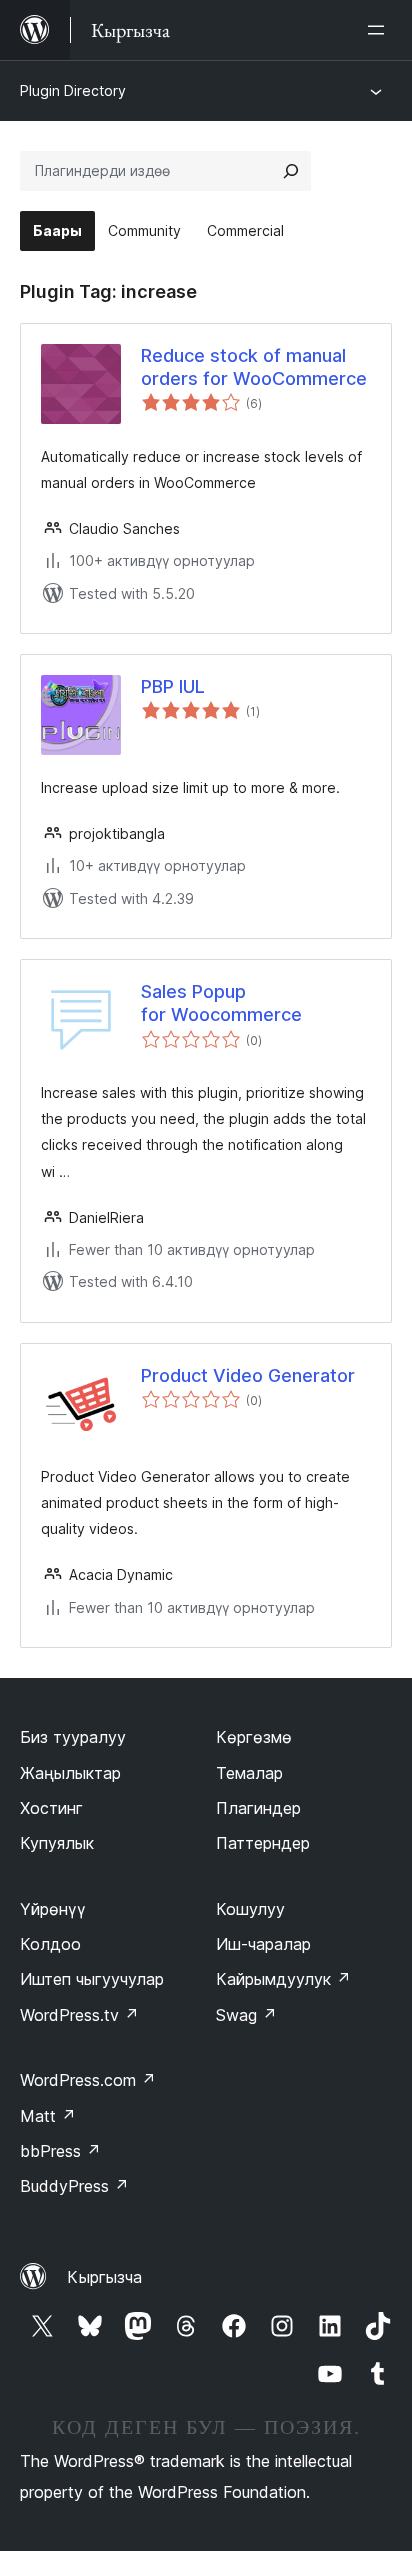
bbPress (60, 2151)
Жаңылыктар (70, 1773)
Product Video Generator (248, 1375)
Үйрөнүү (53, 1909)
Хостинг (51, 1808)
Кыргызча (104, 2277)
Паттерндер (263, 1843)
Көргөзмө (254, 1737)
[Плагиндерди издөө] (291, 171)
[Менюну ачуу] (380, 30)
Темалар (249, 1773)
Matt (48, 2116)
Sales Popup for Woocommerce (221, 1003)
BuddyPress (74, 2186)
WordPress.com (88, 2080)
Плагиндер (258, 1808)
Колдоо (50, 1944)
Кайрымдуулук (283, 1979)
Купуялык (57, 1843)
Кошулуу (250, 1909)
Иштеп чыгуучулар (92, 1979)
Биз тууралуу (73, 1737)
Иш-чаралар (263, 1944)
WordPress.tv (79, 2015)
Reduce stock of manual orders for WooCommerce (254, 367)
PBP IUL (173, 686)
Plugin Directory (73, 90)
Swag (246, 2015)
